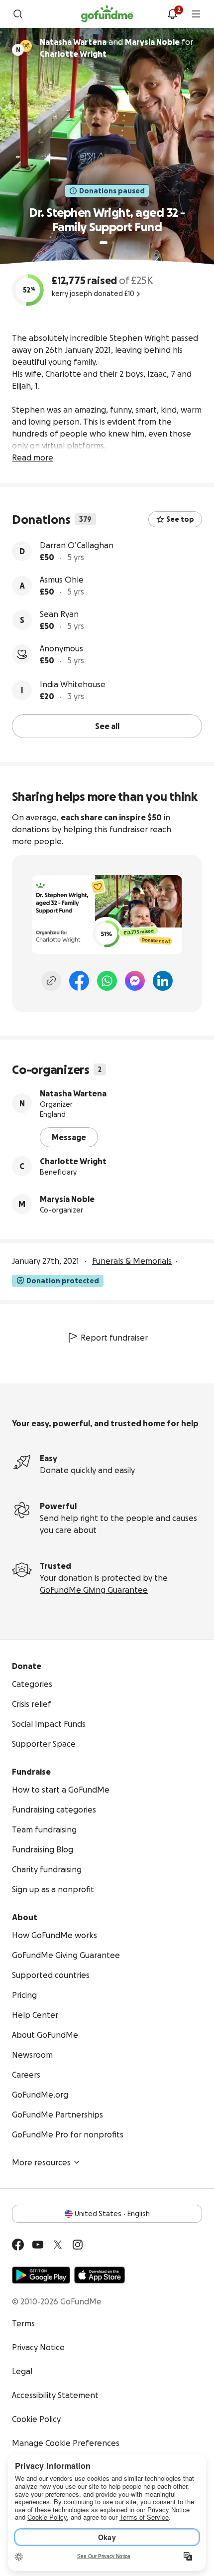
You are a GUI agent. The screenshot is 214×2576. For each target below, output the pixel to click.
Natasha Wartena (73, 1093)
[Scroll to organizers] (26, 46)
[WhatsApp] (107, 981)
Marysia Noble (67, 1199)
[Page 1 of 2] (104, 243)
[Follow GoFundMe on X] (58, 2245)
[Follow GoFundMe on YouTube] (38, 2245)
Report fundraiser (114, 1338)
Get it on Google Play (41, 2275)
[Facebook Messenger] (135, 981)
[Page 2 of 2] (113, 243)
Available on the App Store (100, 2275)
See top (180, 519)
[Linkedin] (163, 981)
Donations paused (112, 191)
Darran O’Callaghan (77, 545)
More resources (41, 2162)
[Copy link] (51, 981)
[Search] (18, 14)
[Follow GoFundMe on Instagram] (78, 2245)
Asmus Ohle (62, 580)
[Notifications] (172, 14)
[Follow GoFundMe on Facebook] (18, 2245)
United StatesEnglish (112, 2214)
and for (116, 48)
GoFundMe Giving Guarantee (94, 1590)
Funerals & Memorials (132, 1261)
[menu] (196, 14)
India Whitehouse (73, 684)
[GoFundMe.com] (107, 14)
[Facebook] (79, 981)
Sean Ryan (59, 614)
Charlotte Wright (73, 1161)
